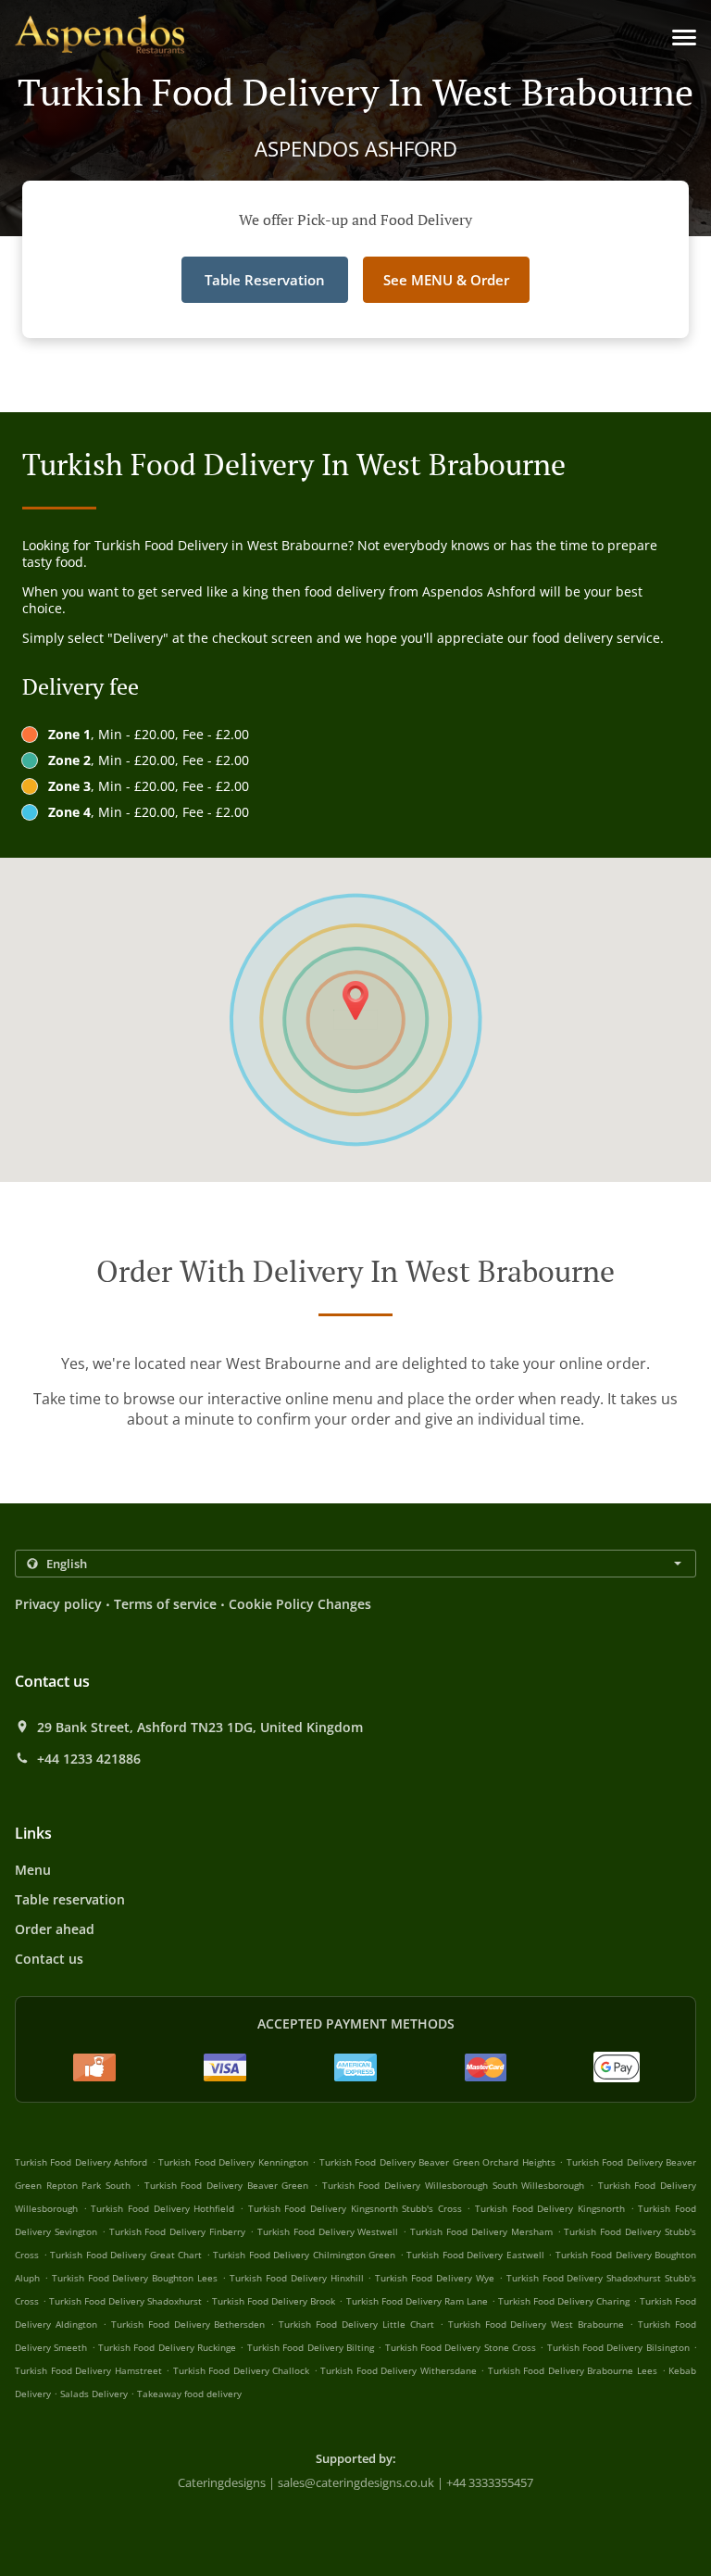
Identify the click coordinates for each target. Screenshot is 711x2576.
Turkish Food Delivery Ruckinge (167, 2347)
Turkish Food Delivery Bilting (311, 2347)
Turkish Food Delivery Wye (435, 2278)
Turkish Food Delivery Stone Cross (461, 2347)
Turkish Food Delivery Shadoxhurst (125, 2301)
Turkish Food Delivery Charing (564, 2301)
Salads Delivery (95, 2394)
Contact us (49, 1959)
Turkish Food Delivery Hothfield (162, 2208)
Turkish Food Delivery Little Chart (356, 2324)
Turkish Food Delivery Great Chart (126, 2255)
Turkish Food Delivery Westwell (328, 2231)
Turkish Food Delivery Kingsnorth (550, 2208)
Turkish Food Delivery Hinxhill (297, 2278)
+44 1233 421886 (89, 1759)
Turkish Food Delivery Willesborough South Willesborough (454, 2185)
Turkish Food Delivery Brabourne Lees (573, 2370)
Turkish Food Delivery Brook (274, 2301)
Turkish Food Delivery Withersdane (399, 2370)
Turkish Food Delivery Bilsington (618, 2347)
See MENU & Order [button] (446, 280)
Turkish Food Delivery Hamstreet (88, 2370)
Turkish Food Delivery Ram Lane (417, 2301)
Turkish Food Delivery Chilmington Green (304, 2255)
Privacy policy (58, 1604)
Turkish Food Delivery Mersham (481, 2231)
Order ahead (55, 1929)
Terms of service (165, 1604)
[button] (684, 38)
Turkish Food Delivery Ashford (81, 2162)
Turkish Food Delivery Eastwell (475, 2255)
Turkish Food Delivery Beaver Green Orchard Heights (437, 2162)
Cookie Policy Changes (300, 1604)
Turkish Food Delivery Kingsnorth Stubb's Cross (355, 2208)
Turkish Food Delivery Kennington (233, 2162)
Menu (33, 1870)
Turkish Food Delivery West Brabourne (536, 2324)
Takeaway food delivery (189, 2394)
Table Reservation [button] (265, 280)
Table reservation (70, 1899)
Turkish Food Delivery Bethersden (188, 2324)
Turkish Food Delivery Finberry (178, 2231)
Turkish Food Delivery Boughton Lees (135, 2278)
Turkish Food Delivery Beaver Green (227, 2185)
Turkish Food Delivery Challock (242, 2370)
